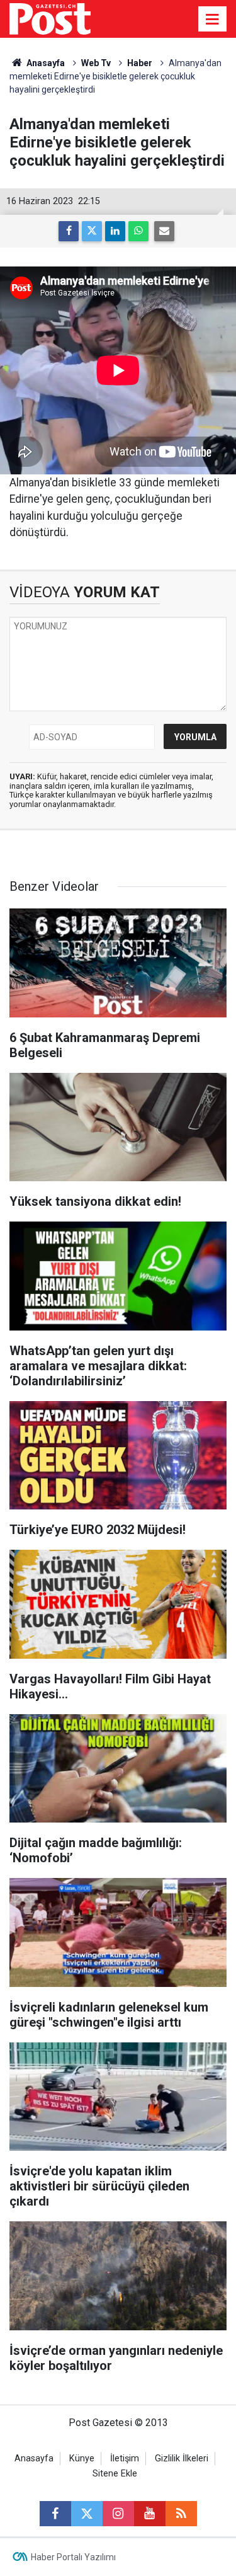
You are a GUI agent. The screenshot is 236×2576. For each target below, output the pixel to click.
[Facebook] (69, 231)
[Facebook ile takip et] (55, 2514)
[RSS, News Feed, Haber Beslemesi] (181, 2514)
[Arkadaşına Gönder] (164, 231)
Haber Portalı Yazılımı (73, 2557)
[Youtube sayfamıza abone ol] (150, 2514)
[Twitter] (92, 231)
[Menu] (213, 20)
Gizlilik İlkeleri (182, 2459)
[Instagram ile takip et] (118, 2514)
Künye (82, 2459)
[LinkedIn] (115, 231)
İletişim (125, 2459)
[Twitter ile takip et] (87, 2514)
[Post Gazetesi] (50, 18)
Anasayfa (34, 2459)
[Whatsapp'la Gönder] (138, 231)
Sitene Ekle (115, 2474)
